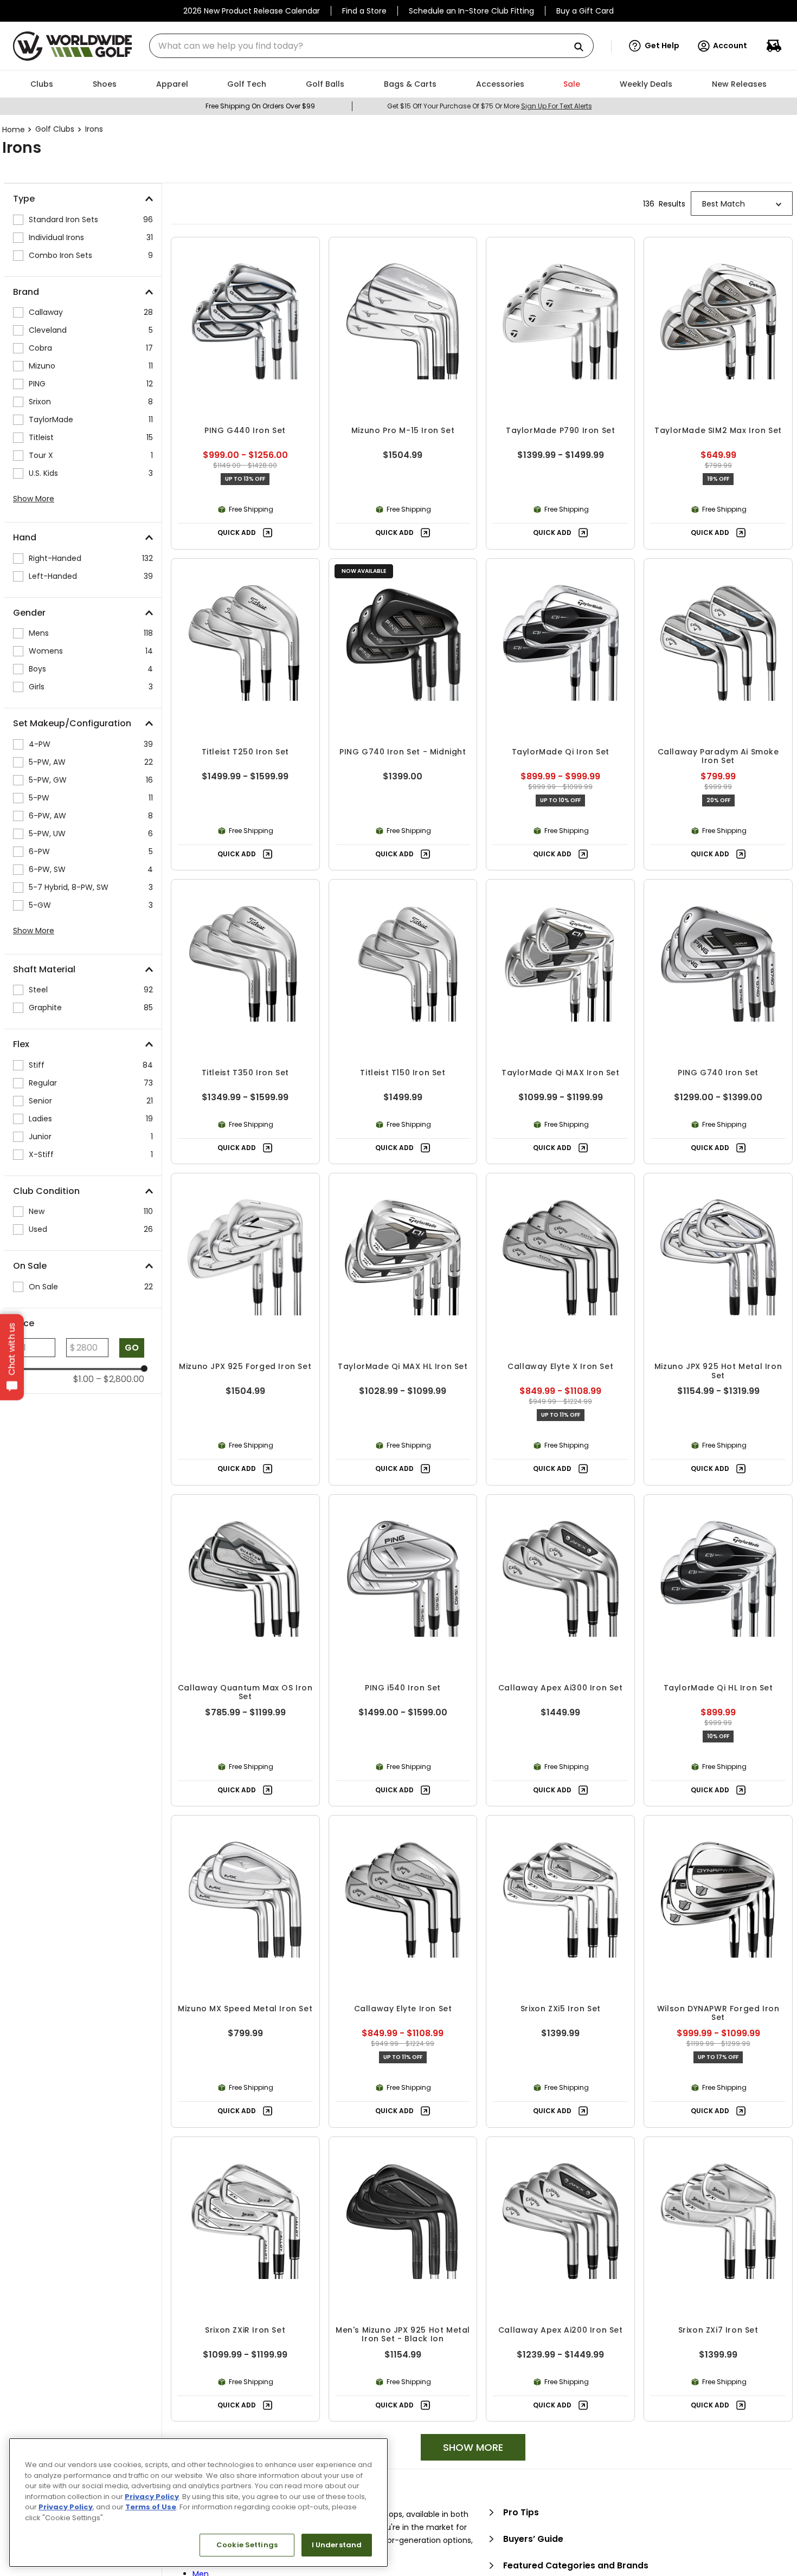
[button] (654, 46)
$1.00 (83, 1379)
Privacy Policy (152, 2497)
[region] (198, 2503)
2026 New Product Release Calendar (252, 11)
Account (730, 46)
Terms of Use (151, 2507)
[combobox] (371, 46)
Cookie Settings (247, 2545)
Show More (34, 499)
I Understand (337, 2545)
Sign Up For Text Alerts (557, 106)
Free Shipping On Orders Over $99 (260, 106)
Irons (94, 129)
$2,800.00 (120, 1379)
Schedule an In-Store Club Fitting (471, 11)
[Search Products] (583, 47)
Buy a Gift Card (585, 11)
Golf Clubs (55, 129)
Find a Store (364, 11)
